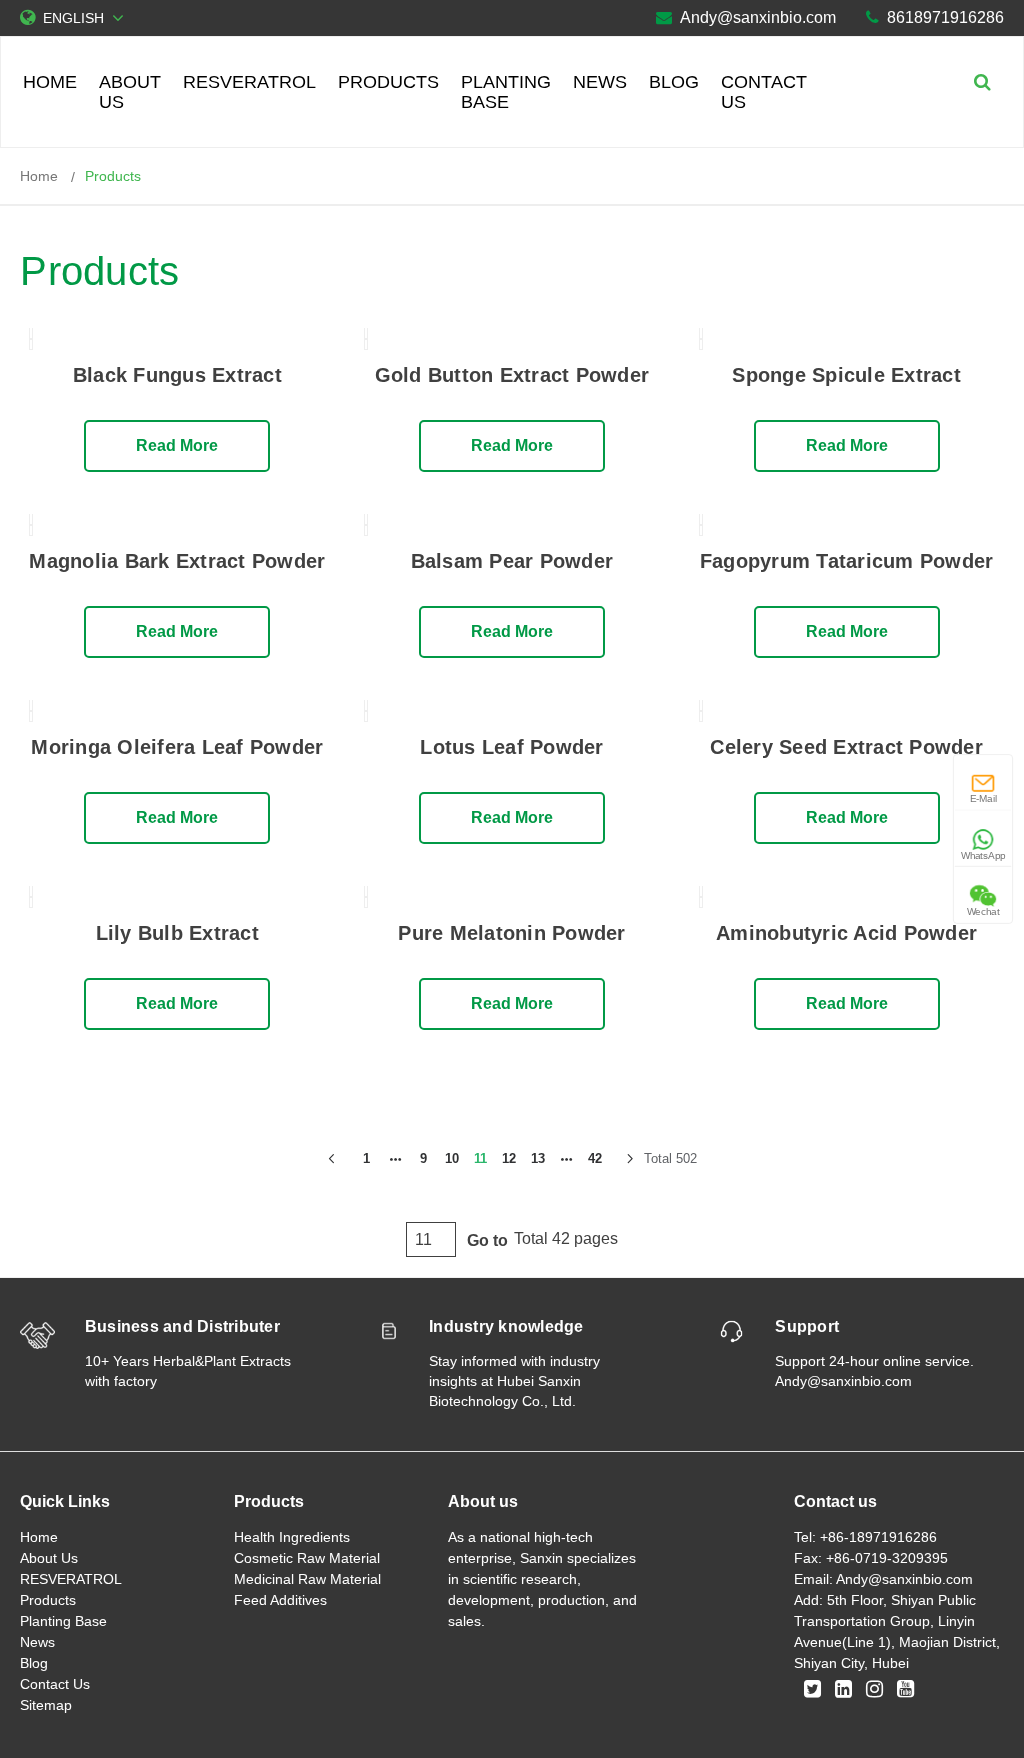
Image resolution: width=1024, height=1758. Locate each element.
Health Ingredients (292, 1537)
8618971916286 (945, 17)
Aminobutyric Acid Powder (846, 933)
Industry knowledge (506, 1326)
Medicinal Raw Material (307, 1579)
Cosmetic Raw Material (307, 1558)
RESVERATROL (249, 82)
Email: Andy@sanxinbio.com (883, 1579)
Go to (487, 1240)
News (600, 82)
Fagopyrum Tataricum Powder (847, 561)
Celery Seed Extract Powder (846, 747)
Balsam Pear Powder (512, 561)
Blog (674, 82)
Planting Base (506, 92)
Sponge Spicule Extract (846, 375)
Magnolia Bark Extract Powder (177, 561)
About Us (130, 92)
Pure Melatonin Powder (511, 933)
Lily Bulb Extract (177, 933)
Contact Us (764, 92)
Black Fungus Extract (177, 375)
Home (50, 82)
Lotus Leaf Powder (511, 747)
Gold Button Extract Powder (512, 375)
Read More (177, 445)
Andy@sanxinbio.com (758, 17)
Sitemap (46, 1705)
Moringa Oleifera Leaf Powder (177, 747)
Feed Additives (280, 1600)
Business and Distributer (182, 1326)
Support (807, 1326)
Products (388, 82)
